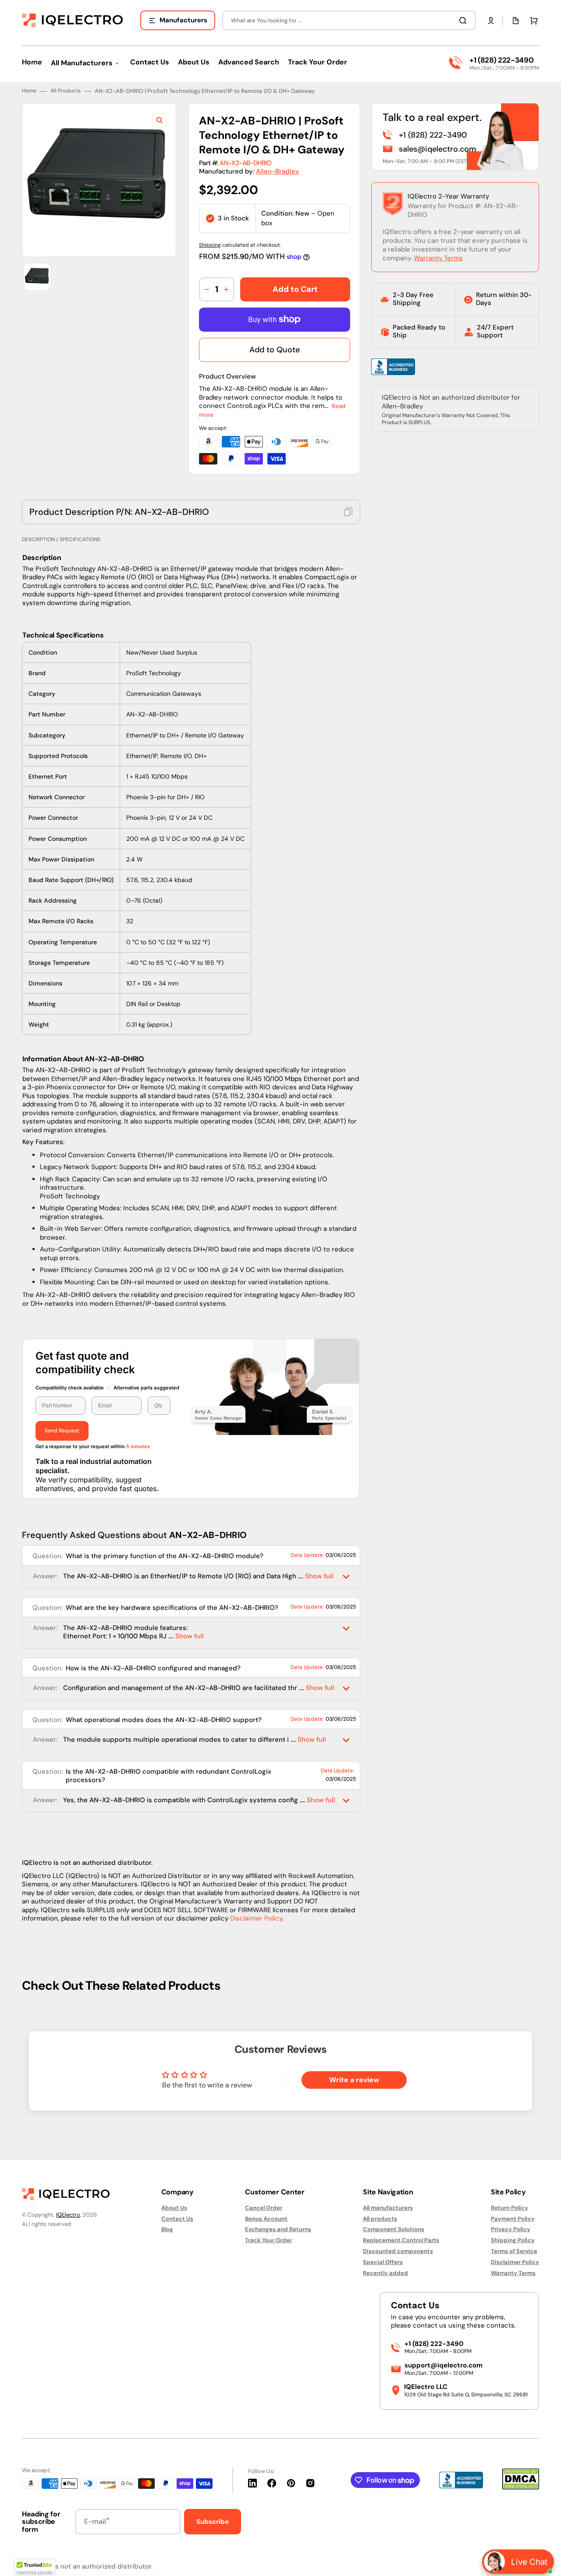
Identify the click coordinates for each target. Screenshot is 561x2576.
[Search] (465, 21)
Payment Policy (513, 2219)
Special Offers (383, 2262)
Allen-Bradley (278, 171)
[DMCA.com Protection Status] (521, 2487)
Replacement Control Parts (401, 2240)
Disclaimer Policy (256, 1918)
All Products (66, 91)
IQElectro (68, 2215)
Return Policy (510, 2208)
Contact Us (177, 2219)
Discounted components (398, 2251)
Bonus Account (266, 2219)
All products (380, 2219)
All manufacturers (388, 2208)
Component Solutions (394, 2229)
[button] (491, 21)
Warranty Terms (438, 258)
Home (29, 91)
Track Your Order (268, 2240)
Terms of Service (514, 2251)
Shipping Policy (513, 2240)
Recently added (385, 2273)
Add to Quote (275, 350)
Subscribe (213, 2522)
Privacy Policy (511, 2229)
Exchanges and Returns (278, 2229)
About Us (174, 2208)
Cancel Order (264, 2208)
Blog (167, 2229)
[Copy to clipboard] (348, 512)
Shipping (210, 245)
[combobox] (349, 20)
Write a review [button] (354, 2080)
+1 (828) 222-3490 (501, 60)
